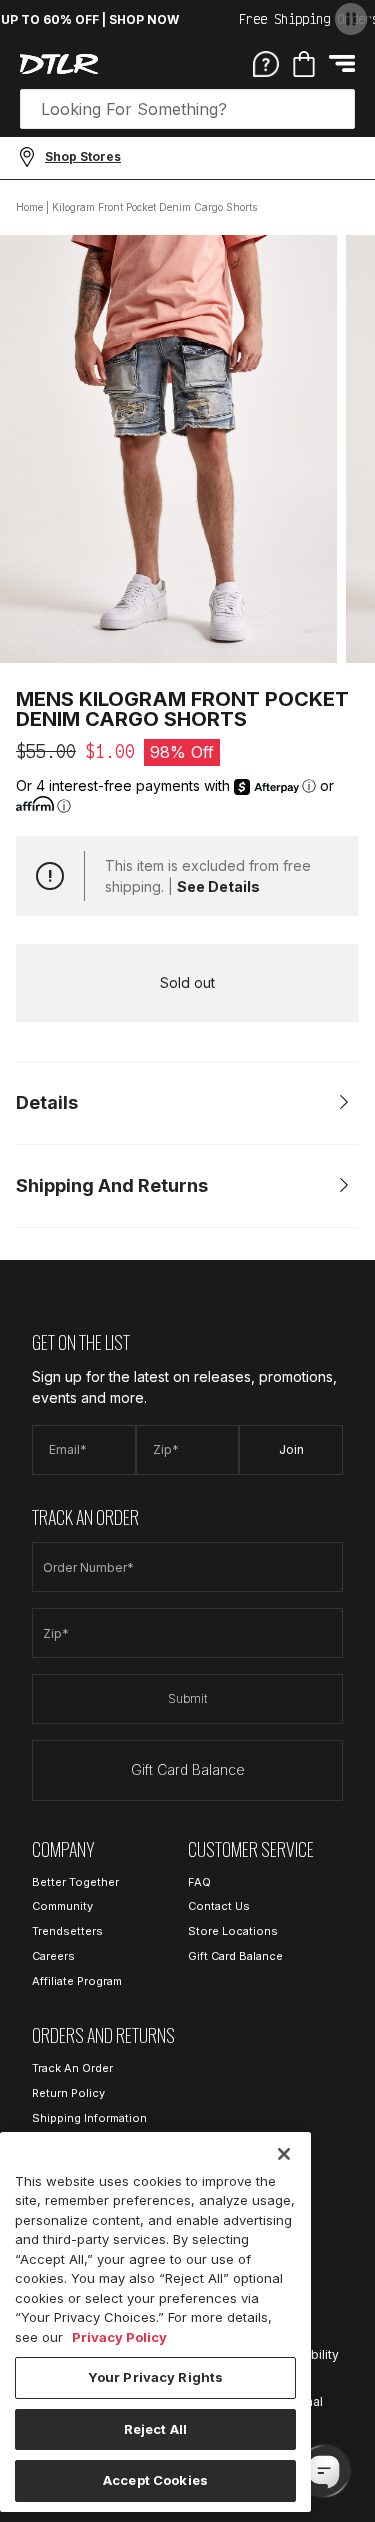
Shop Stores (83, 156)
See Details (218, 886)
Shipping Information (89, 2118)
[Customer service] (266, 63)
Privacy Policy (119, 2337)
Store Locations (233, 1931)
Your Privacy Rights (155, 2377)
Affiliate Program (77, 1981)
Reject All (155, 2429)
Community (62, 1906)
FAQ (199, 1882)
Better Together (75, 1882)
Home (29, 207)
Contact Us (219, 1906)
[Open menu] (342, 63)
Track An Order (72, 2068)
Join (291, 1449)
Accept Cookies (155, 2480)
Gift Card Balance (188, 1769)
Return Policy (68, 2093)
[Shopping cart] (304, 64)
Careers (53, 1956)
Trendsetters (67, 1931)
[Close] (284, 2154)
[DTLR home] (59, 64)
